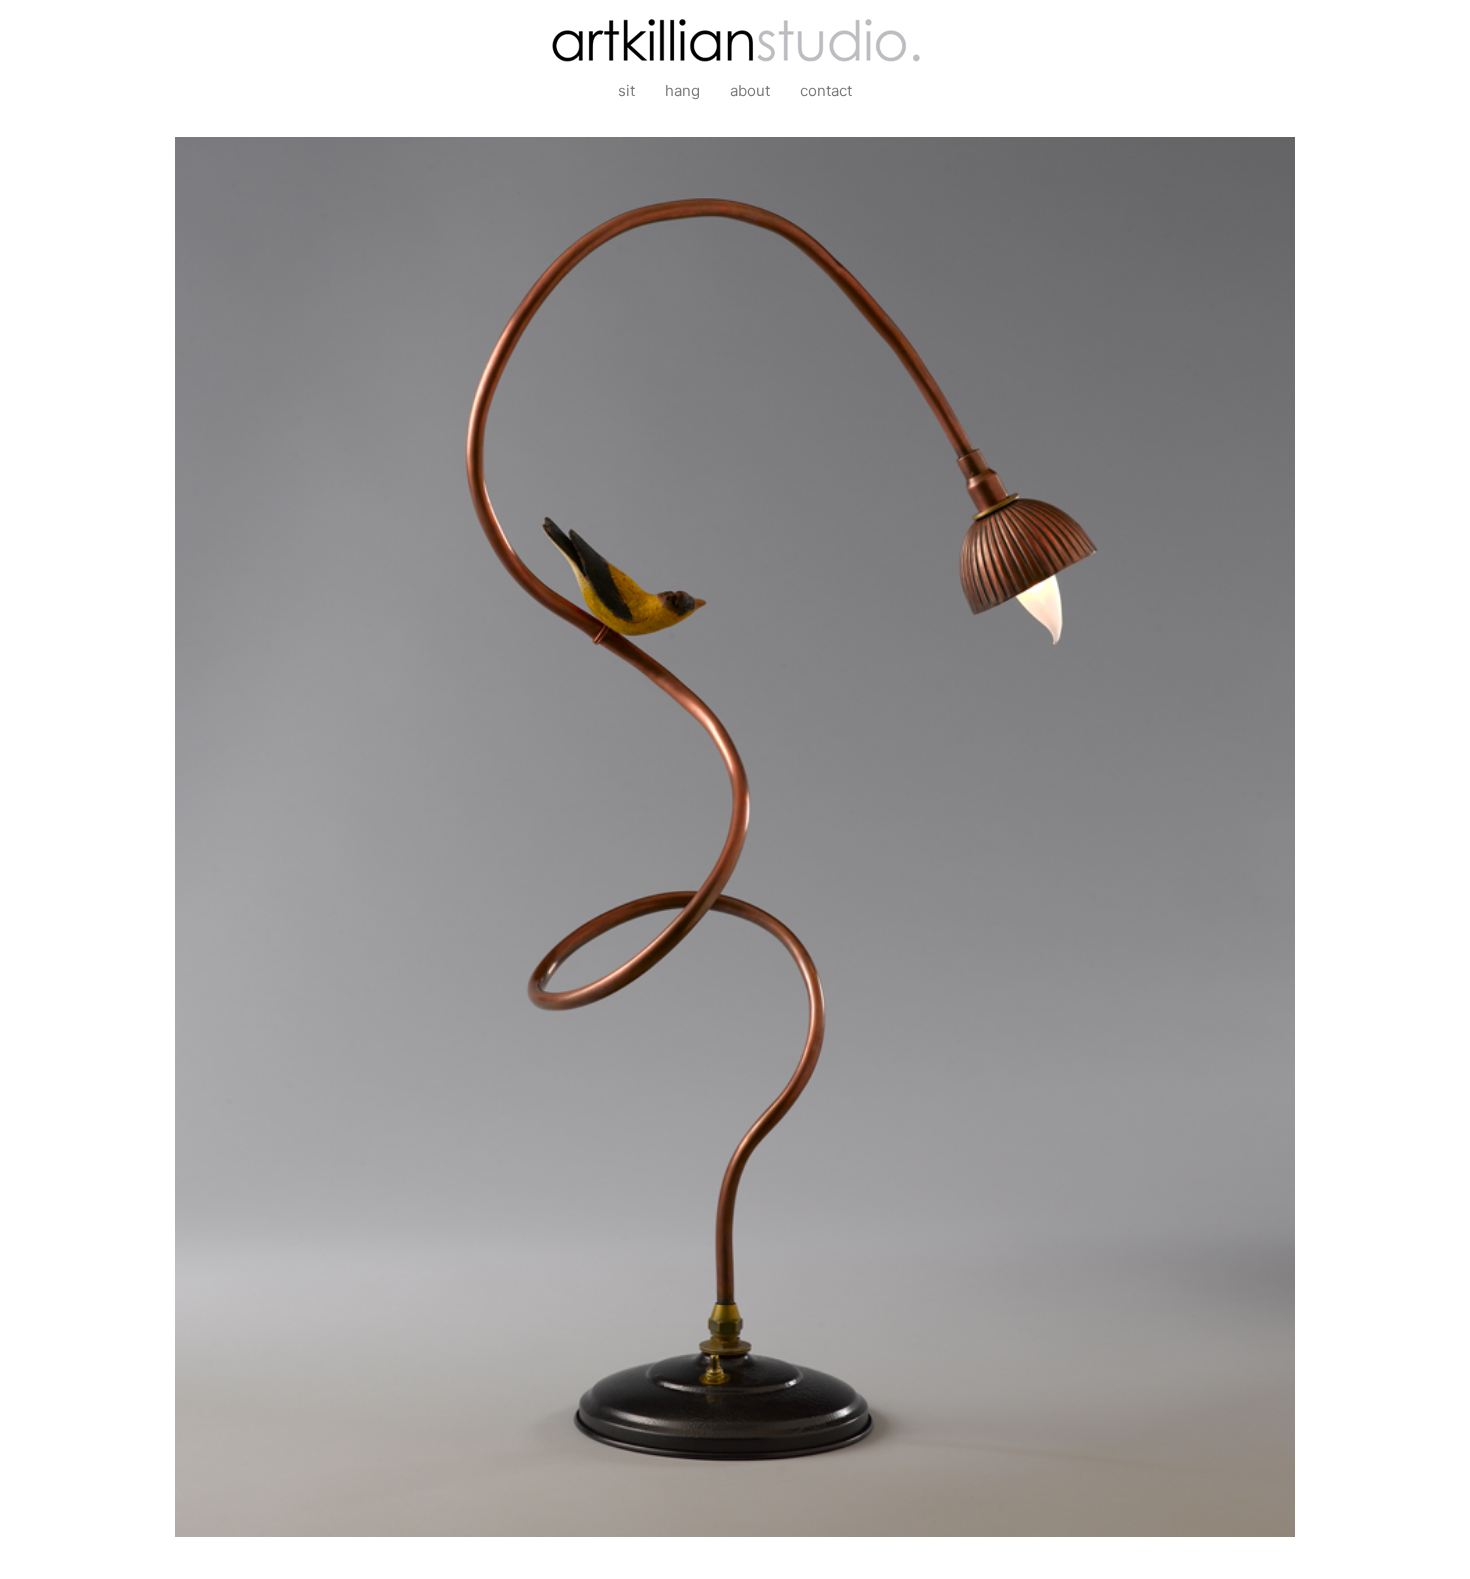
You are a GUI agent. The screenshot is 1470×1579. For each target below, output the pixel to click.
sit (626, 90)
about (750, 90)
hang (682, 90)
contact (826, 90)
